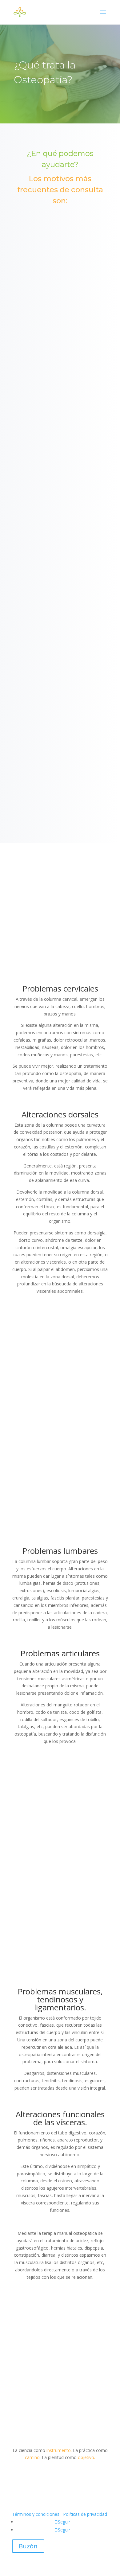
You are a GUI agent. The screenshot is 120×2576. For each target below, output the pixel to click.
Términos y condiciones (36, 2514)
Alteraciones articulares (60, 308)
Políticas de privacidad (85, 2514)
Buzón (28, 2546)
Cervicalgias (60, 693)
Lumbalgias (60, 549)
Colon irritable (60, 742)
